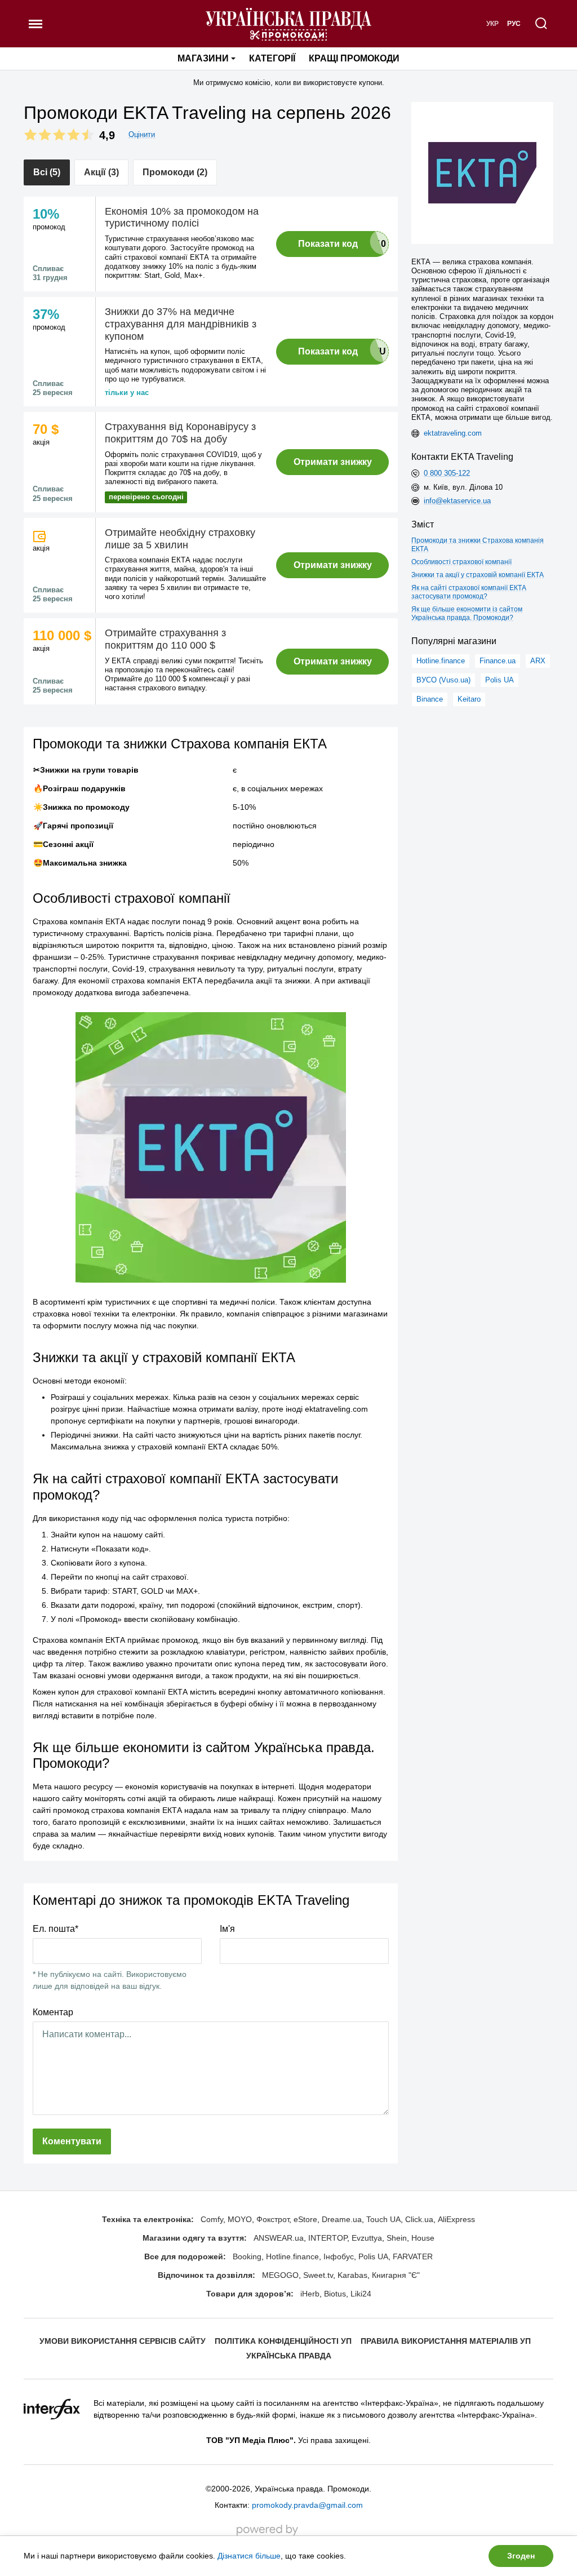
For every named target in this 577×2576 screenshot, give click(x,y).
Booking (247, 2256)
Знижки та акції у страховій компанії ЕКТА (478, 575)
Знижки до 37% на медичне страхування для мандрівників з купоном (181, 324)
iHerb (310, 2294)
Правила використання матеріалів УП (446, 2341)
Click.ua (419, 2219)
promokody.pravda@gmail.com (307, 2505)
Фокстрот (273, 2219)
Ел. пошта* (56, 1929)
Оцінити (142, 134)
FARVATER (413, 2256)
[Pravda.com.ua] (288, 24)
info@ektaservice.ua (457, 501)
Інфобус (339, 2256)
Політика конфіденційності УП (283, 2341)
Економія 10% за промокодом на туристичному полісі (182, 218)
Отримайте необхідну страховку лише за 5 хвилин (180, 539)
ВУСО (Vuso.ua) (443, 680)
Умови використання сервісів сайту (123, 2341)
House (423, 2238)
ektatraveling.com (453, 433)
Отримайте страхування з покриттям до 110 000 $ (165, 639)
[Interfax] (52, 2409)
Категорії (272, 58)
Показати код (328, 244)
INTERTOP (328, 2238)
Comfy (212, 2219)
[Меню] (35, 24)
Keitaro (469, 699)
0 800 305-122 (447, 473)
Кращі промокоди (354, 58)
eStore (305, 2219)
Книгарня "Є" (396, 2275)
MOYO (240, 2219)
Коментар (53, 2012)
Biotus (335, 2294)
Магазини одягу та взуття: (195, 2238)
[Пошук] (542, 24)
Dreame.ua (342, 2219)
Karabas (352, 2275)
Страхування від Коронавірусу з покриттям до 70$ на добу (180, 433)
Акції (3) (101, 172)
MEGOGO (280, 2275)
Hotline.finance (441, 661)
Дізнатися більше (249, 2556)
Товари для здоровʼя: (250, 2294)
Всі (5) (47, 172)
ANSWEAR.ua (279, 2238)
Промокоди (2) (175, 172)
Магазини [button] (203, 58)
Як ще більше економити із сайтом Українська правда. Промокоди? (467, 613)
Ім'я (227, 1929)
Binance (430, 699)
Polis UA (500, 680)
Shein (397, 2238)
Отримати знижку (333, 462)
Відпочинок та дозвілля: (207, 2275)
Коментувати (72, 2141)
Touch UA (383, 2219)
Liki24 (361, 2294)
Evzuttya (367, 2238)
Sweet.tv (318, 2275)
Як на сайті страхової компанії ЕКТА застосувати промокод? (469, 592)
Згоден (521, 2556)
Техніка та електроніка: (148, 2219)
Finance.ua (498, 661)
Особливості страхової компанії (461, 562)
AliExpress (456, 2219)
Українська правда (289, 2356)
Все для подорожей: (185, 2256)
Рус (514, 24)
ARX (538, 661)
